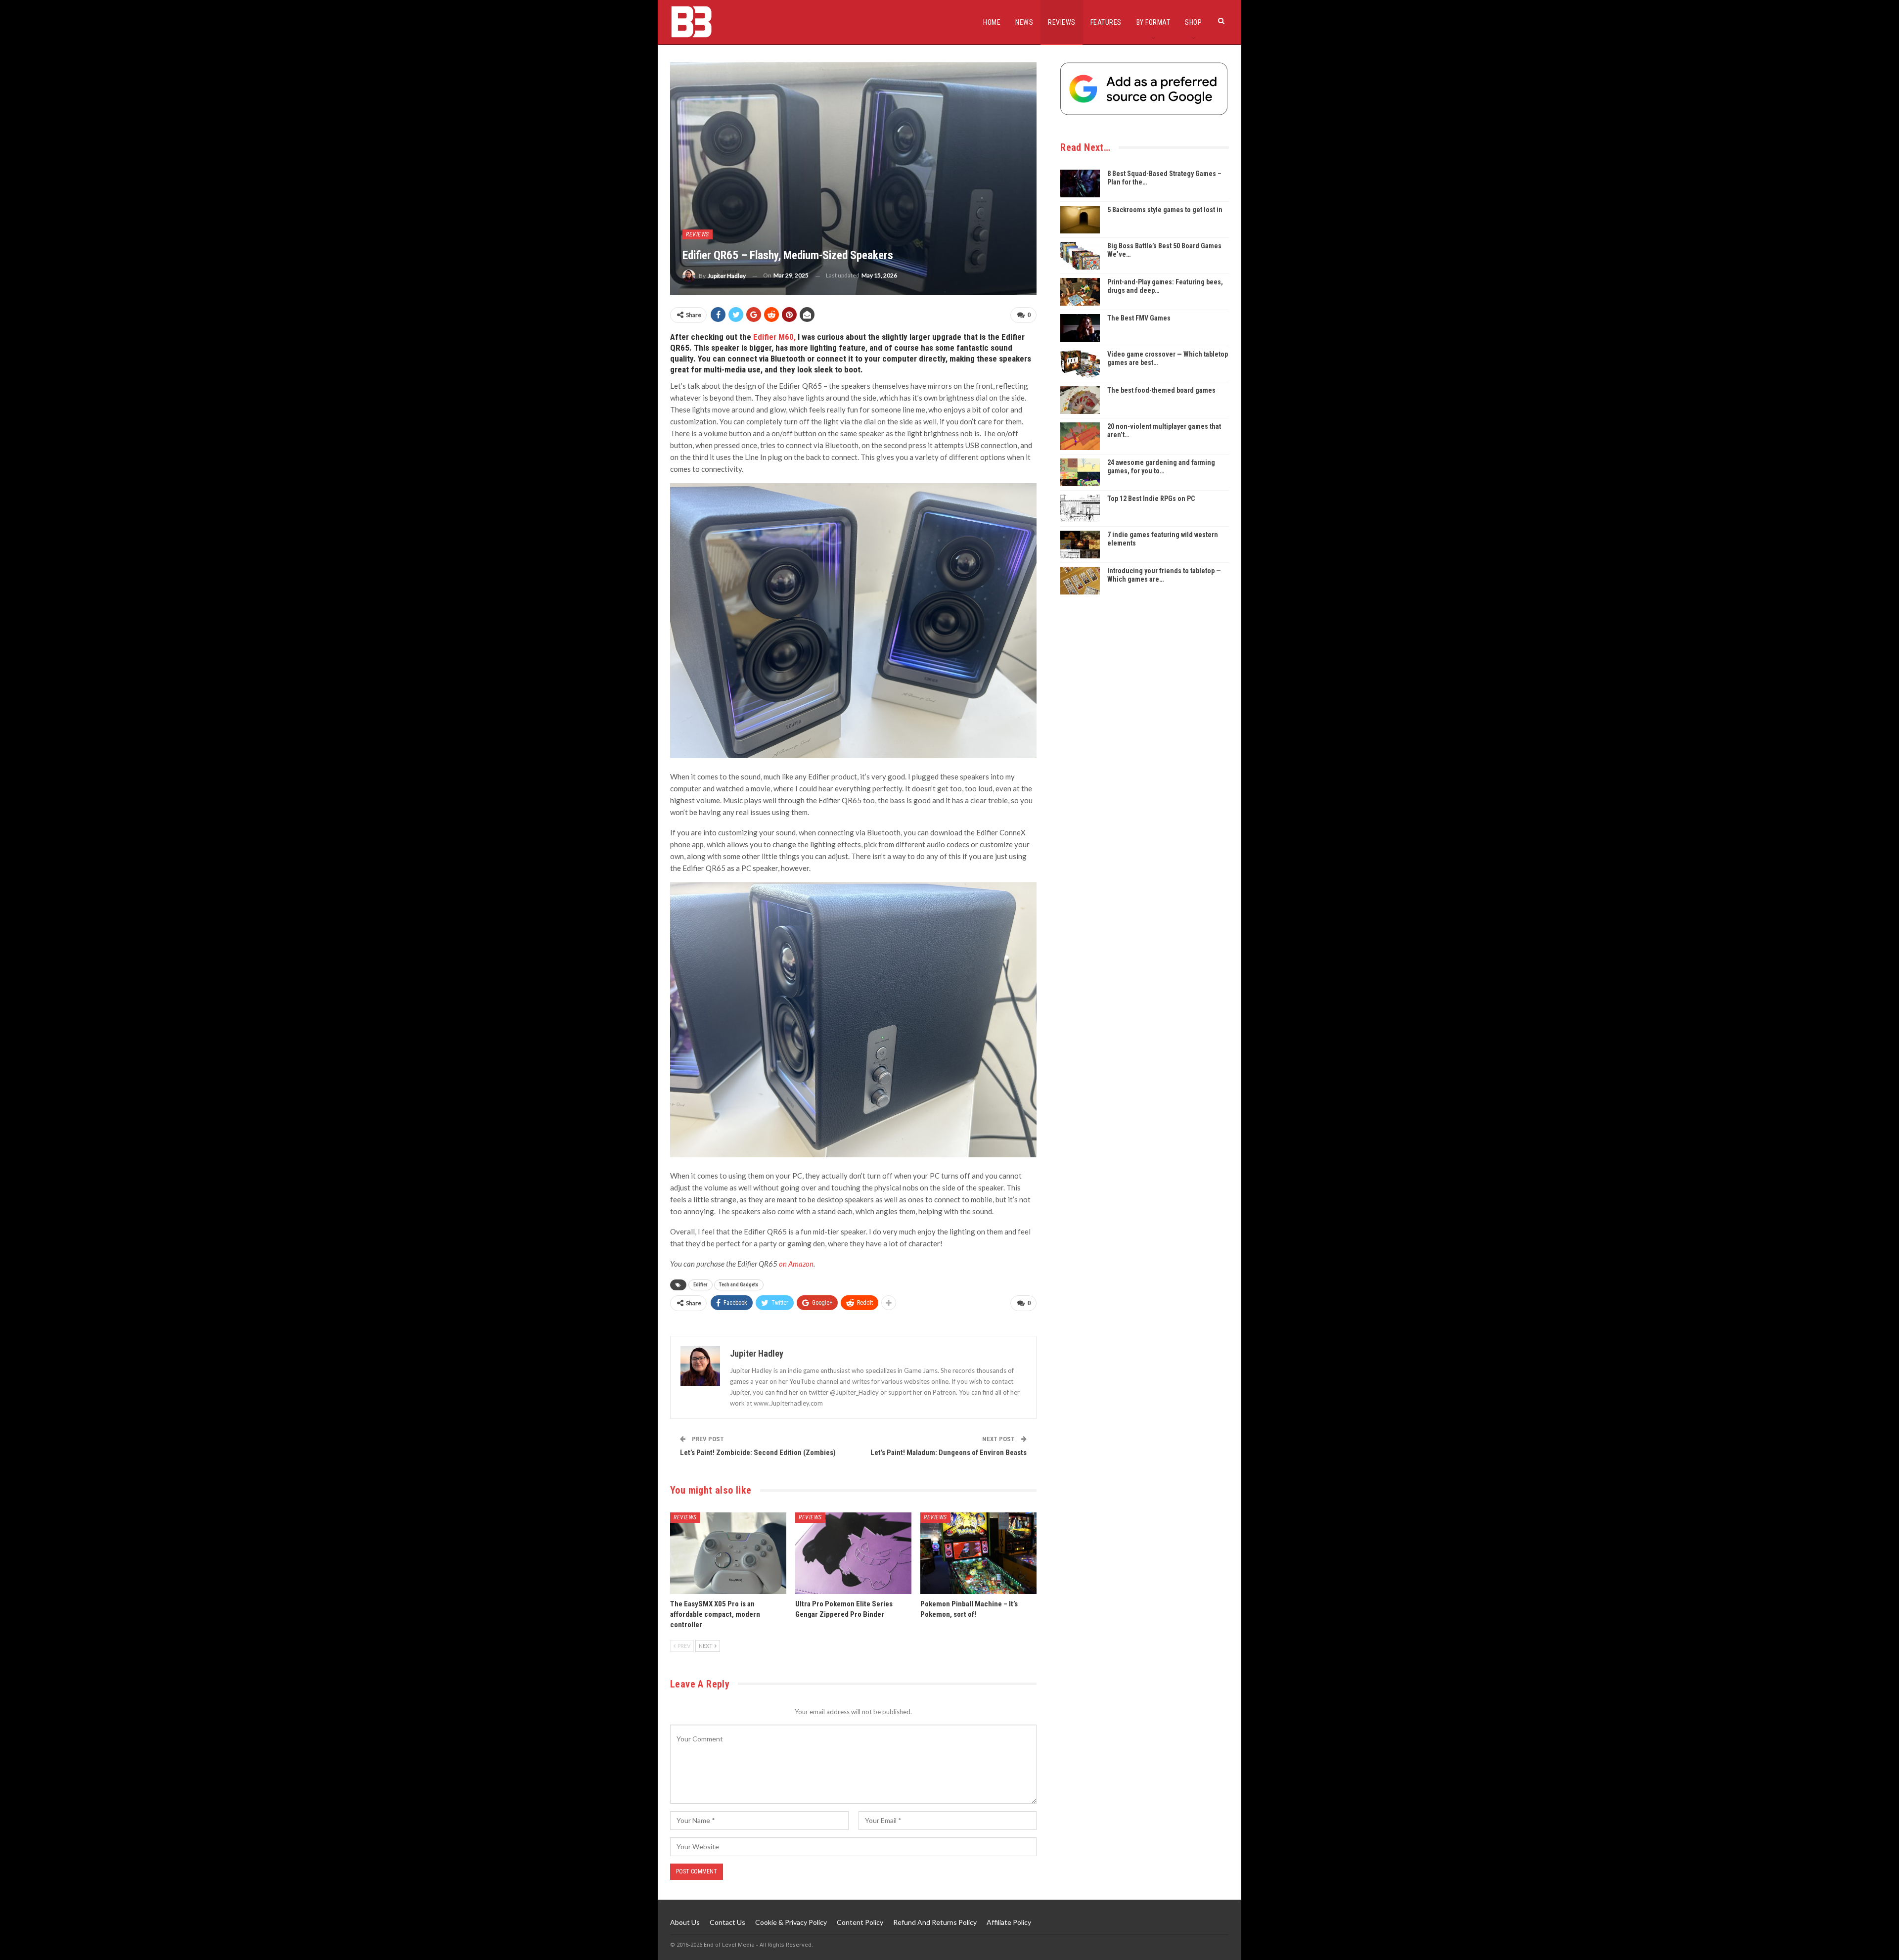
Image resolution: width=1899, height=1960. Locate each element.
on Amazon (796, 1264)
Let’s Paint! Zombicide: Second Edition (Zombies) (758, 1453)
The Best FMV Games (1139, 318)
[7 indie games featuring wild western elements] (1080, 545)
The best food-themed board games (1161, 390)
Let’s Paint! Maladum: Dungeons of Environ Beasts (949, 1453)
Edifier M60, (774, 337)
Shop (1193, 22)
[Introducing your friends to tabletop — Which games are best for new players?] (1080, 581)
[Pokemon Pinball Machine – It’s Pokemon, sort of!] (978, 1553)
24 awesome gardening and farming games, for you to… (1161, 467)
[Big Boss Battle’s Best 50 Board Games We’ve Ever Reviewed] (1080, 256)
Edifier (701, 1285)
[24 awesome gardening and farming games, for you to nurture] (1080, 472)
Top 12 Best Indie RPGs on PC (1151, 499)
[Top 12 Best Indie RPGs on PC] (1080, 508)
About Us (685, 1922)
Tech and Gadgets (739, 1285)
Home (992, 22)
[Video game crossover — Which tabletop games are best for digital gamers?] (1080, 364)
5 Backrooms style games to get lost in (1165, 210)
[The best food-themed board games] (1080, 400)
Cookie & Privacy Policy (791, 1922)
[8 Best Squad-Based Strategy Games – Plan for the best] (1080, 183)
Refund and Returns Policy (935, 1922)
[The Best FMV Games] (1080, 328)
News (1024, 22)
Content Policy (860, 1922)
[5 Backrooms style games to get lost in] (1080, 220)
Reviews (1062, 22)
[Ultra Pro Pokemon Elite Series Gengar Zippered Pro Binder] (853, 1553)
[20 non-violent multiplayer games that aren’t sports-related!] (1080, 436)
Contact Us (727, 1922)
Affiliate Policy (1009, 1922)
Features (1106, 22)
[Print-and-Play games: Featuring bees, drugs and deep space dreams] (1080, 292)
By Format (1153, 22)
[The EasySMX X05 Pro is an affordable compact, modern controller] (728, 1553)
